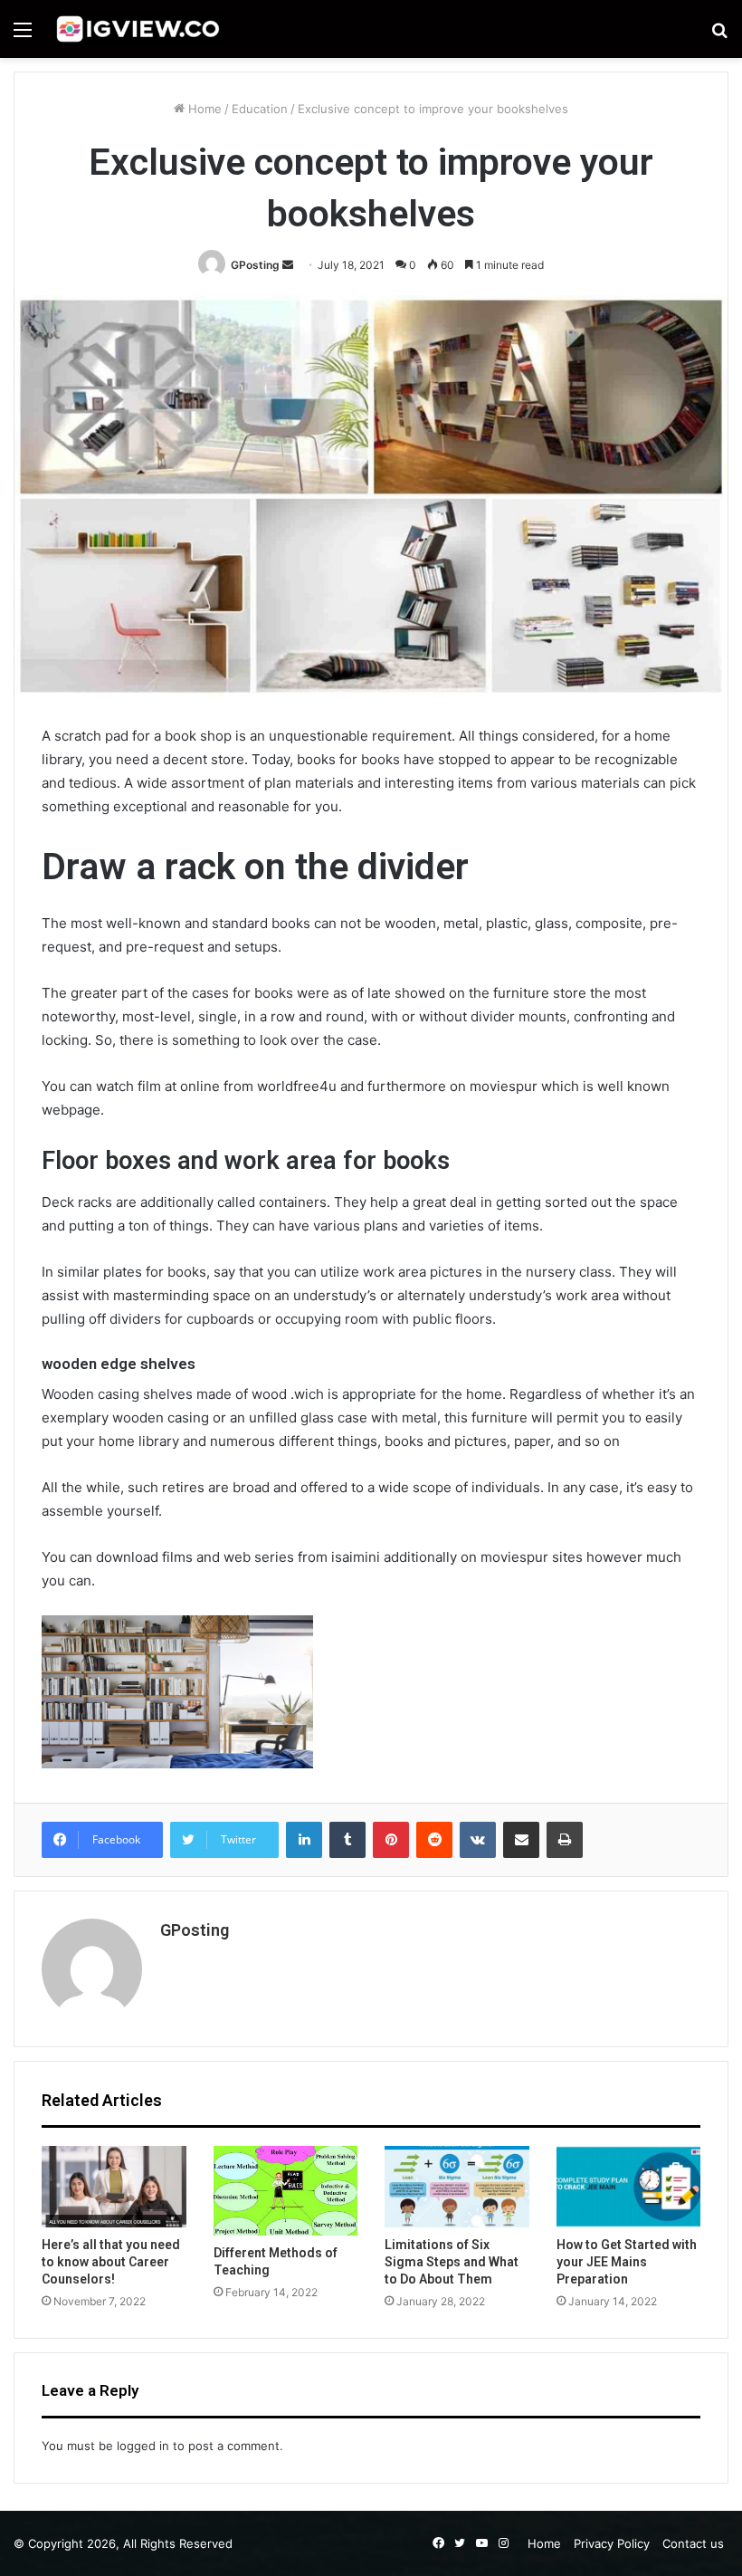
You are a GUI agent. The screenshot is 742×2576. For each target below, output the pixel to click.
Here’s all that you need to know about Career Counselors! (111, 2262)
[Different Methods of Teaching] (286, 2191)
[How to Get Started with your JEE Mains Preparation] (629, 2187)
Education (260, 109)
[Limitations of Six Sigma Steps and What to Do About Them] (457, 2187)
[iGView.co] (137, 29)
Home (203, 109)
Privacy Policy (612, 2543)
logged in (143, 2446)
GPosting (255, 265)
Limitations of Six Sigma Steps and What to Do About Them (452, 2262)
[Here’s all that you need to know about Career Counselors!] (114, 2187)
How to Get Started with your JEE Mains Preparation (627, 2262)
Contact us (693, 2543)
